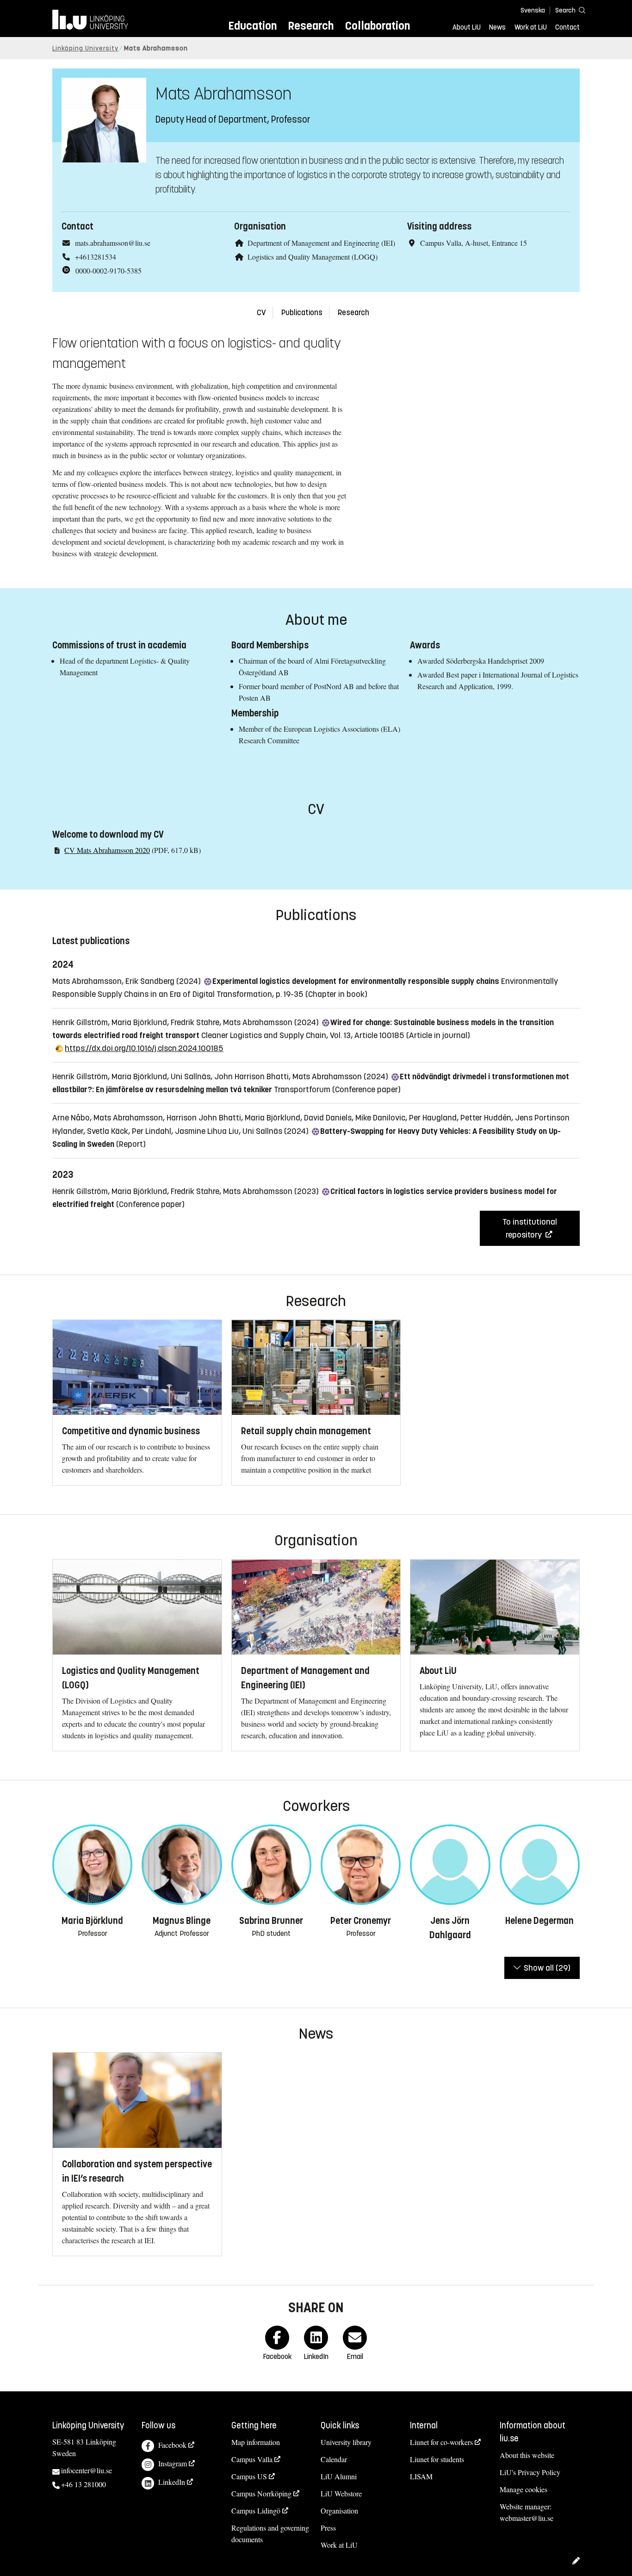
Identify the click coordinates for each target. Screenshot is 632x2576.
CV (261, 313)
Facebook (172, 2445)
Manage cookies (524, 2489)
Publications (302, 313)
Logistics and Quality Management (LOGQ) (313, 257)
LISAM (421, 2476)
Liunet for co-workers (441, 2442)
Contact (567, 27)
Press (328, 2528)
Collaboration (378, 26)
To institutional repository (530, 1228)
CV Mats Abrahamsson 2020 (107, 850)
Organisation (339, 2511)
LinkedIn (172, 2482)
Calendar (334, 2459)
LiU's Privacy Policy (530, 2472)
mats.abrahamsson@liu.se (113, 243)
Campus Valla (252, 2459)
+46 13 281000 (84, 2484)
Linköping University (85, 48)
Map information (256, 2442)
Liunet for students (437, 2459)
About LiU (467, 27)
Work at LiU (531, 27)
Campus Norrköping (261, 2493)
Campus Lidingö (256, 2511)
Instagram (173, 2463)
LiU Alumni (339, 2476)
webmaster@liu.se (527, 2518)
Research (311, 26)
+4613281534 (96, 257)
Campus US (249, 2476)
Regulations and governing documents (270, 2533)
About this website (527, 2455)
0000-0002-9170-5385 (108, 271)
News (497, 27)
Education (252, 26)
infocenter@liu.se (87, 2470)
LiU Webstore (341, 2493)
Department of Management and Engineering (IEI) (321, 243)
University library (346, 2442)
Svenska (533, 10)
